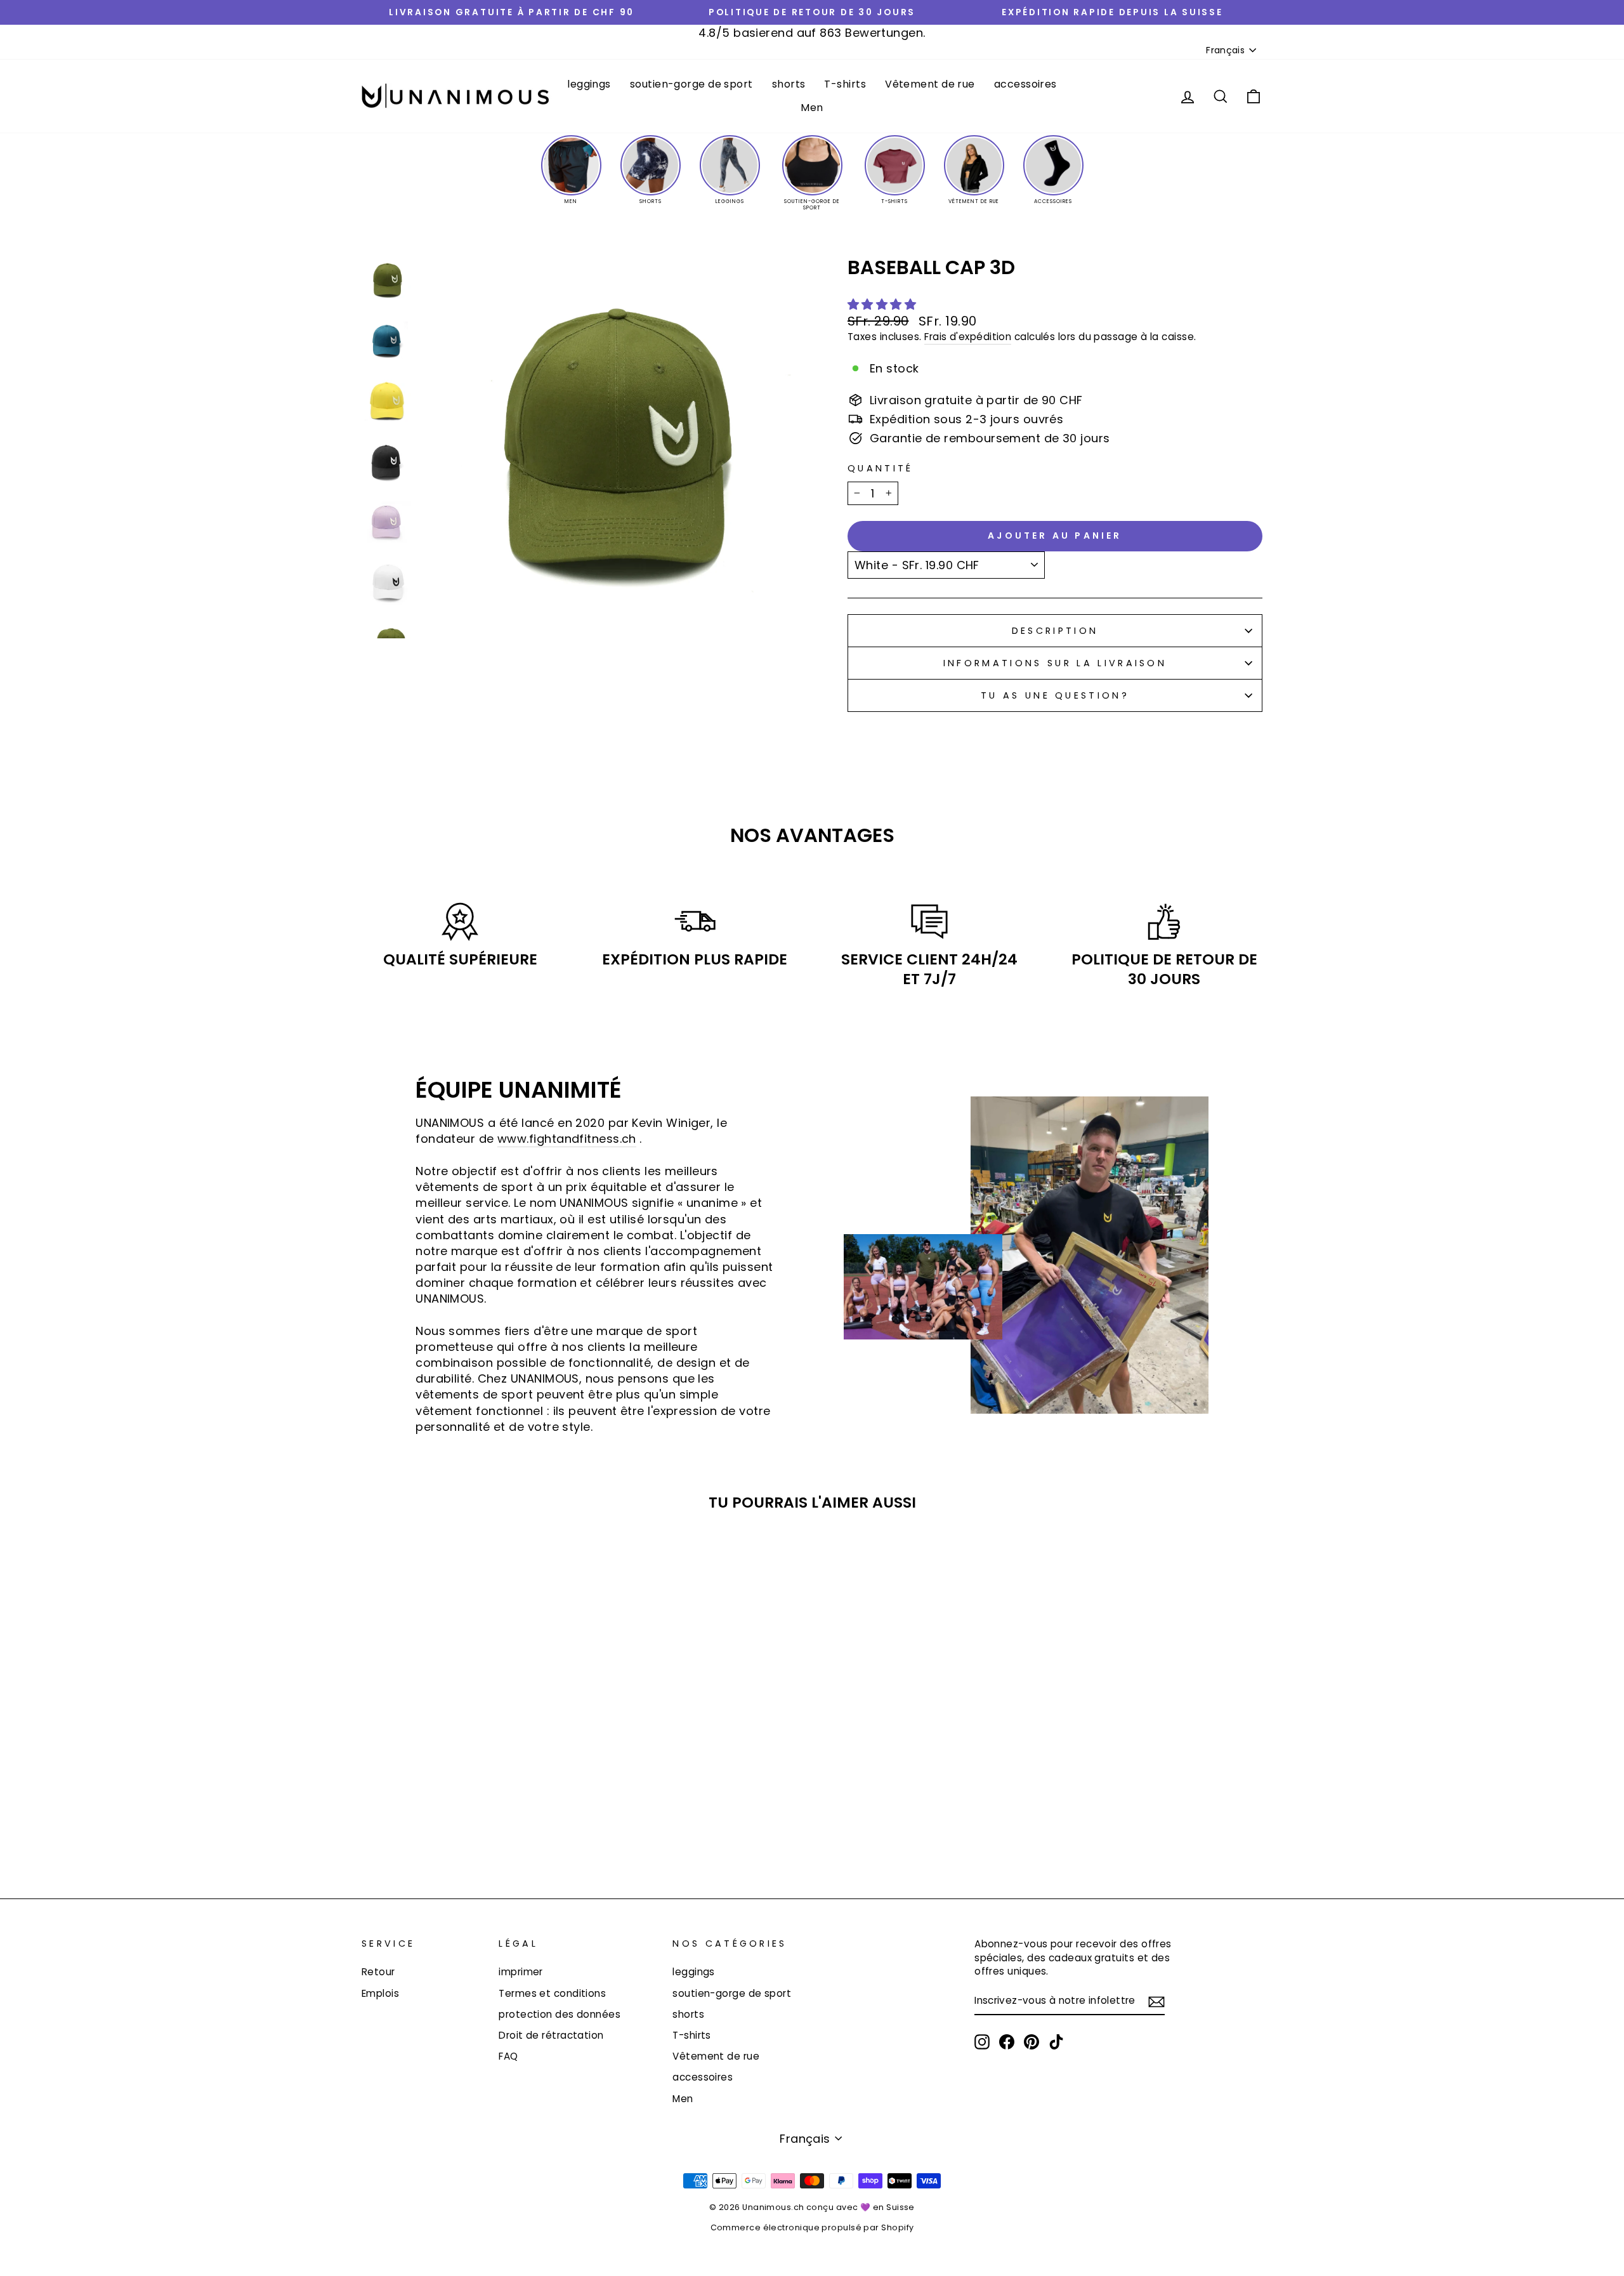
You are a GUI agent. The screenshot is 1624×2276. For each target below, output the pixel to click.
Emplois (380, 1993)
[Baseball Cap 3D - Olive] (477, 1823)
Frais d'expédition (968, 337)
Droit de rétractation (551, 2035)
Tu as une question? (1055, 695)
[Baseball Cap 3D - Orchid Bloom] (494, 1823)
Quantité (881, 468)
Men (812, 108)
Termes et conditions (552, 1993)
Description (1055, 631)
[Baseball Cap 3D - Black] (512, 1823)
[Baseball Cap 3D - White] (426, 1823)
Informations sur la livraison (1055, 663)
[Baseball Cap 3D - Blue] (460, 1823)
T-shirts (845, 84)
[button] (884, 304)
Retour (378, 1972)
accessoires (1025, 84)
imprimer (521, 1972)
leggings (589, 84)
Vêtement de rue (930, 84)
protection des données (560, 2014)
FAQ (508, 2056)
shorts (789, 84)
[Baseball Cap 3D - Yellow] (443, 1823)
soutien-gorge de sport (691, 84)
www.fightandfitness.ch (567, 1139)
